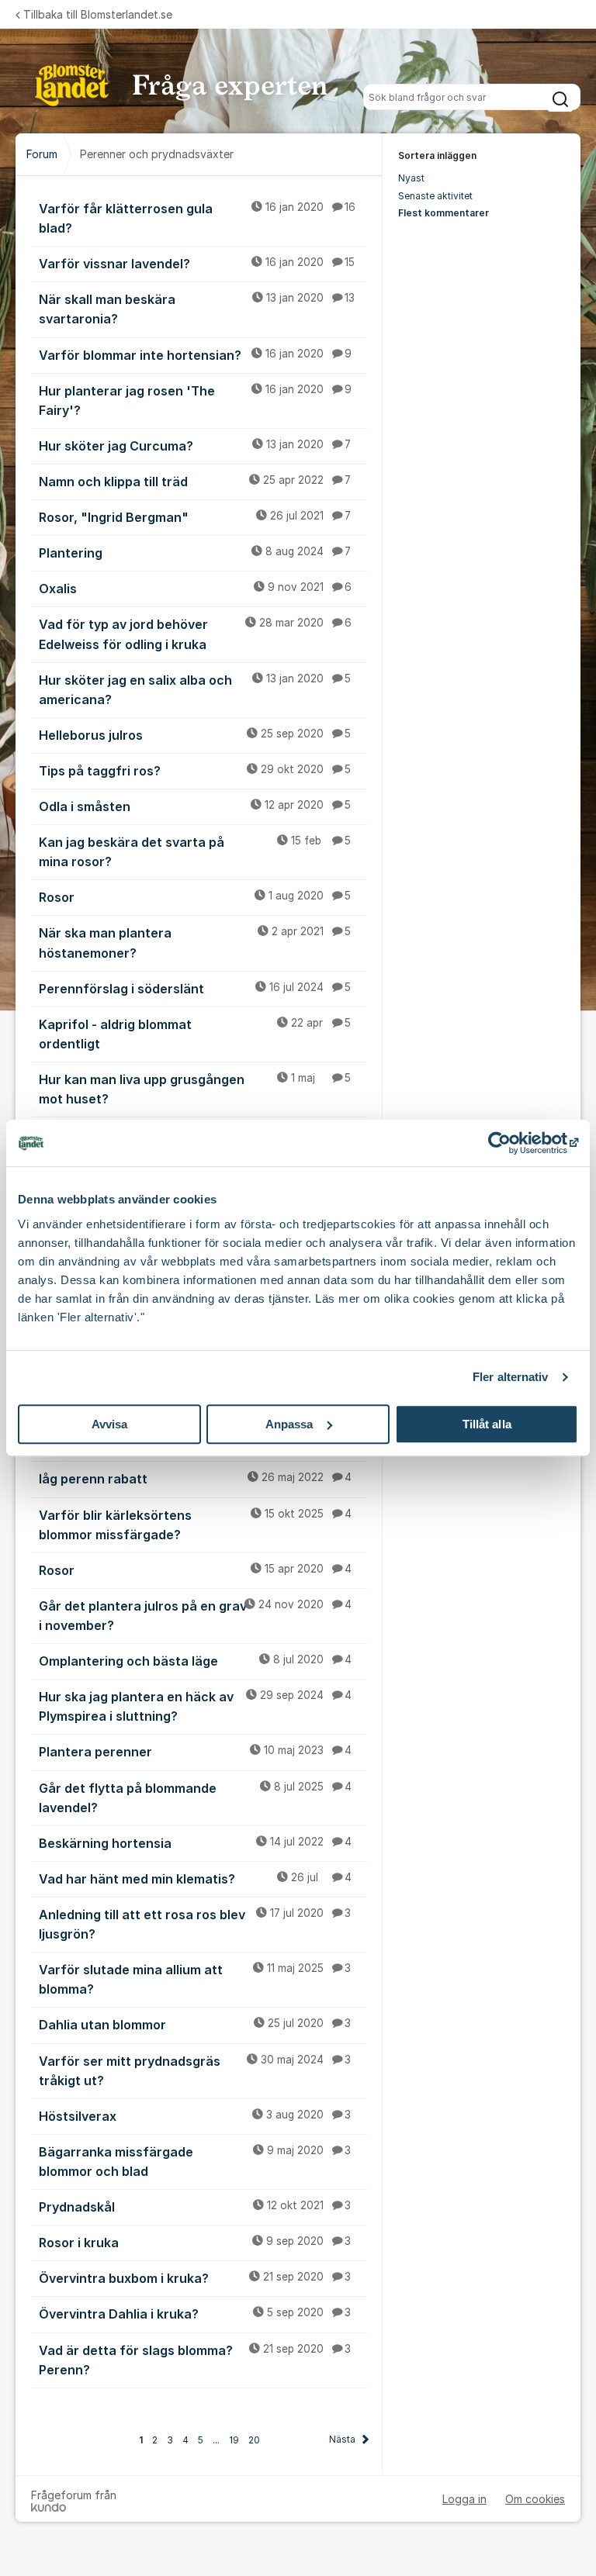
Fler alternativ (511, 1377)
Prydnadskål (195, 2207)
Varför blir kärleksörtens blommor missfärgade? (195, 1525)
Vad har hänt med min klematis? (195, 1879)
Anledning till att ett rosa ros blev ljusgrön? (195, 1924)
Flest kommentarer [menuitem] (444, 213)
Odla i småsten (195, 806)
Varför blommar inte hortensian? (195, 355)
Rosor (195, 897)
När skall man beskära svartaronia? (197, 309)
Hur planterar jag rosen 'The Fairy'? (195, 401)
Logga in (464, 2499)
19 (234, 2440)
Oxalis (195, 589)
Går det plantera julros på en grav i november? (195, 1616)
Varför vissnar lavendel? (197, 264)
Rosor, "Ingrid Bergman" (195, 517)
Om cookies (535, 2499)
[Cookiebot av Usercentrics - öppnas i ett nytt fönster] (510, 1143)
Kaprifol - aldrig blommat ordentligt (195, 1034)
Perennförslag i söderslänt (195, 989)
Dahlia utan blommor (195, 2025)
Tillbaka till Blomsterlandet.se (98, 14)
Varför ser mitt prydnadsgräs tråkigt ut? (195, 2071)
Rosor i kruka (195, 2243)
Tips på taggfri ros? (195, 771)
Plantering (195, 553)
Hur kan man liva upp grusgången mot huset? (195, 1089)
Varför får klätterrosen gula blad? (197, 218)
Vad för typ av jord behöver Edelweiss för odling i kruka (195, 634)
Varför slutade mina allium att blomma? (195, 1979)
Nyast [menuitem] (411, 178)
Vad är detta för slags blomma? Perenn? (195, 2360)
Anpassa (289, 1424)
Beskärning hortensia (195, 1843)
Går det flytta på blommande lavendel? (195, 1798)
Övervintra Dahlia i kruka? (195, 2314)
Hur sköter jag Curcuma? (195, 446)
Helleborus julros (195, 735)
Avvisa (110, 1424)
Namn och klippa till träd (195, 482)
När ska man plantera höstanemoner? (195, 943)
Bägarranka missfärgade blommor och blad (195, 2162)
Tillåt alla (487, 1424)
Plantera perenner (195, 1752)
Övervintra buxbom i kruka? (195, 2278)
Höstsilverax (195, 2116)
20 (254, 2440)
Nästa (342, 2439)
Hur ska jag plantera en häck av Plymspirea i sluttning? (195, 1706)
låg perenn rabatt (195, 1479)
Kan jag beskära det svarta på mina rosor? (195, 852)
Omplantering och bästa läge (195, 1661)
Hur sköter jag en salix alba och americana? (195, 690)
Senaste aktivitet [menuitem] (435, 196)
